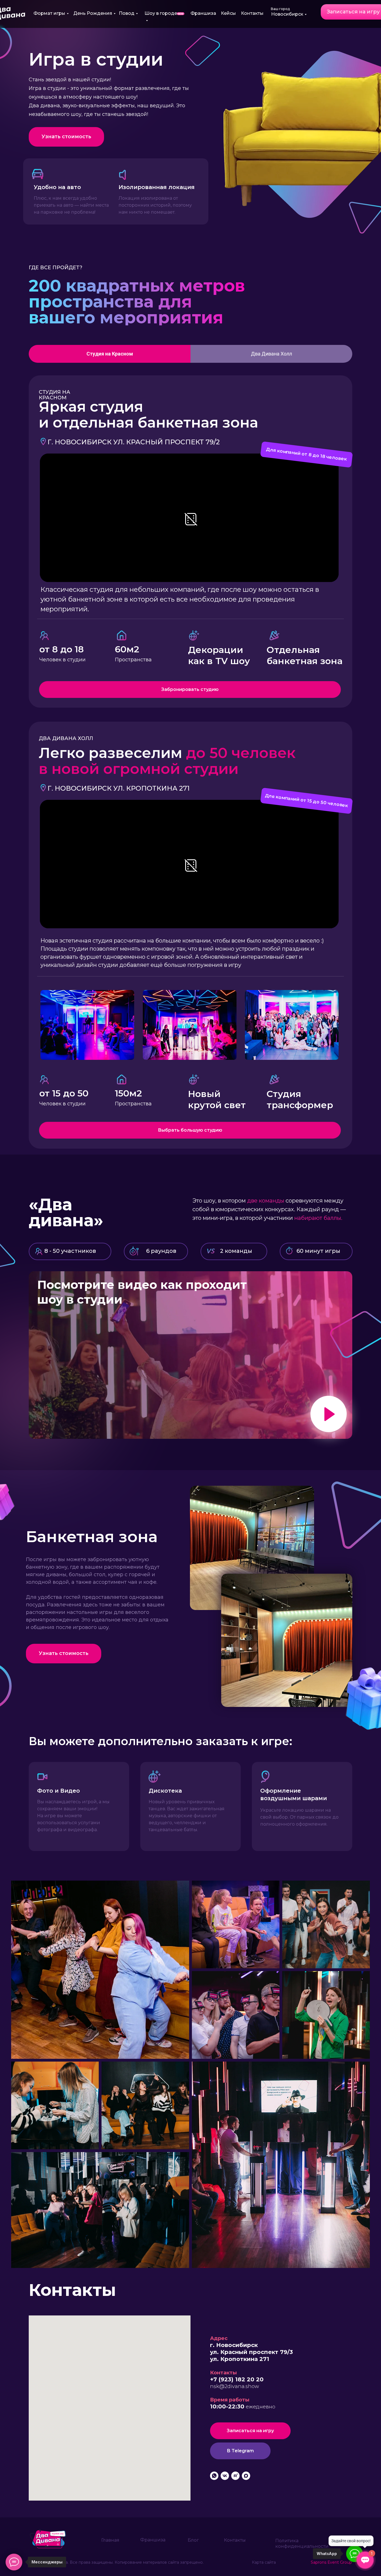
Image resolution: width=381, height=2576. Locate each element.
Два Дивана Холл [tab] (272, 354)
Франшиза (203, 13)
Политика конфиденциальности (302, 2543)
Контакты (252, 13)
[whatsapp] (214, 2476)
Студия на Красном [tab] (110, 354)
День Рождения (93, 13)
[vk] (225, 2476)
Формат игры (49, 13)
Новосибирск (287, 14)
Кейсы (228, 13)
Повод (127, 13)
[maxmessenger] (246, 2476)
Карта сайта (264, 2562)
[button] (66, 137)
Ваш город (280, 9)
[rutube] (235, 2476)
